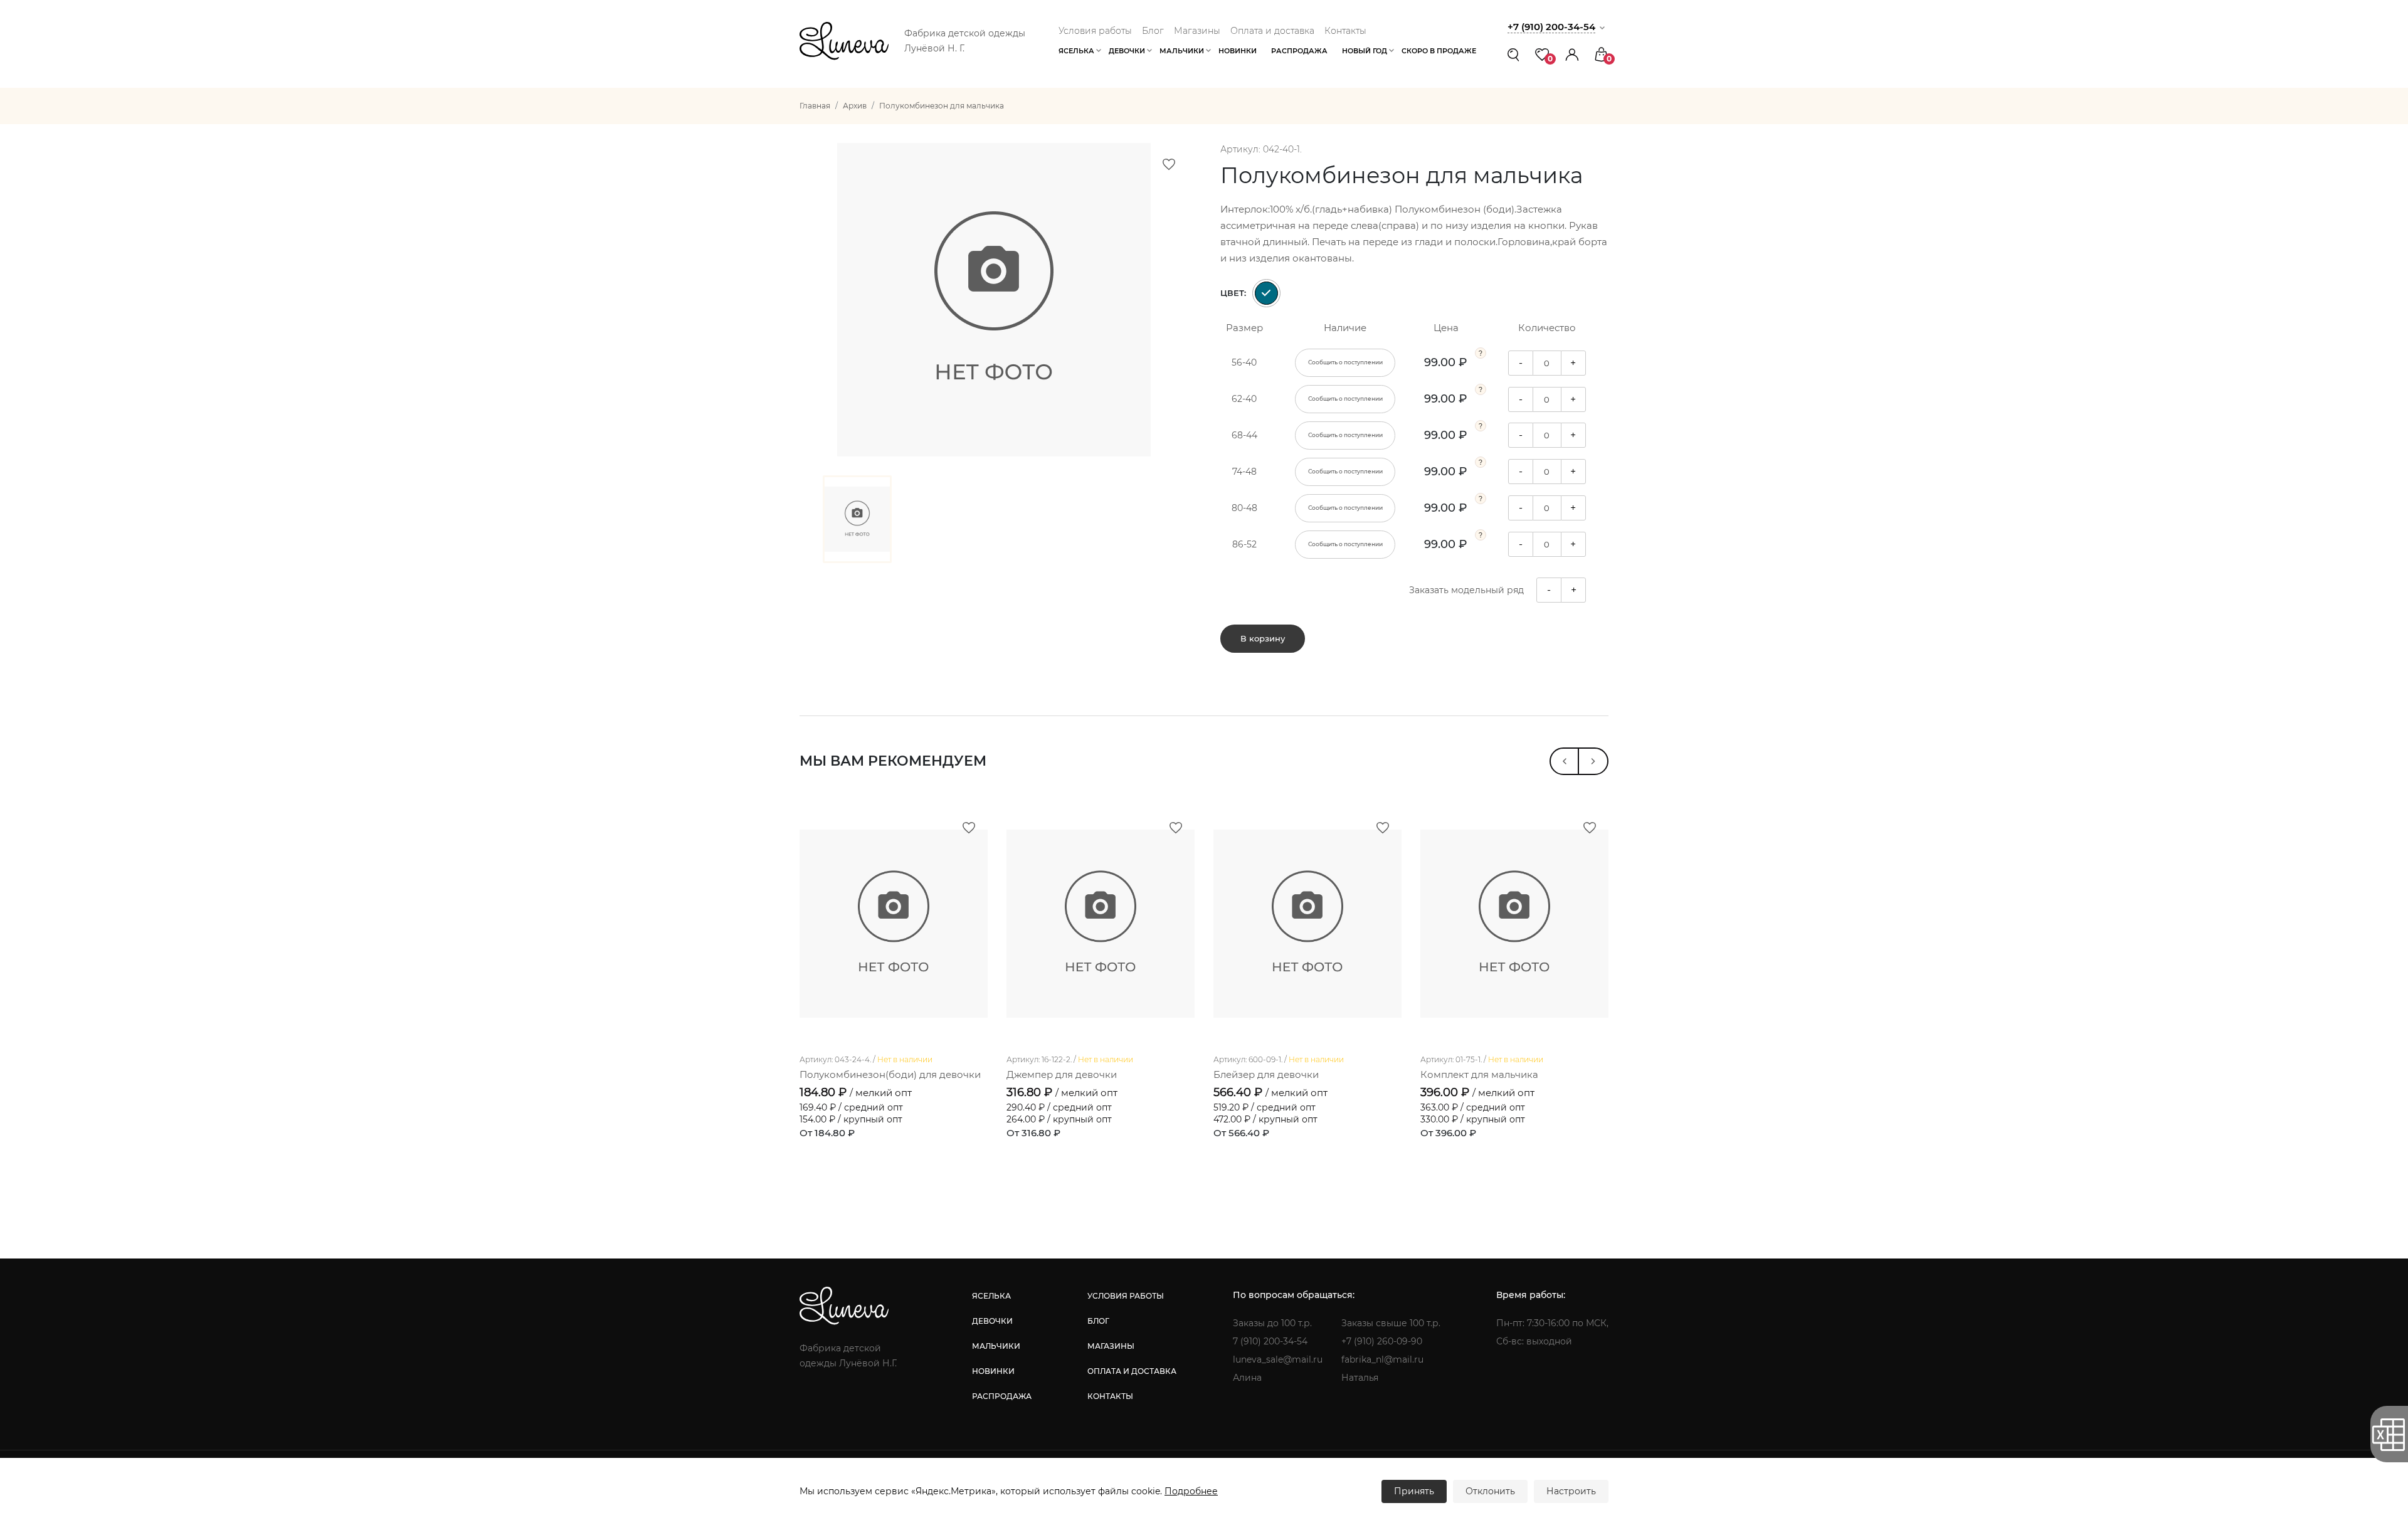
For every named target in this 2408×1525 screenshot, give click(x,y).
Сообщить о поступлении (1345, 362)
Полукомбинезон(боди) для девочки (890, 1074)
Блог (1153, 31)
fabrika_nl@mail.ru (1382, 1359)
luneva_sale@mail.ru (1278, 1359)
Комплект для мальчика (1479, 1074)
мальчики (996, 1346)
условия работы (1126, 1296)
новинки (993, 1371)
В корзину (1263, 638)
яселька (991, 1296)
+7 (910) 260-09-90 (1382, 1341)
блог (1098, 1321)
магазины (1111, 1346)
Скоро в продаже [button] (1439, 51)
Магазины (1197, 31)
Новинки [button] (1238, 51)
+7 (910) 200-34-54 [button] (1551, 27)
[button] (1572, 54)
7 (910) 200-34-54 (1270, 1341)
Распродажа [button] (1299, 51)
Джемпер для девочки (1062, 1074)
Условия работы (1095, 31)
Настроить (1571, 1491)
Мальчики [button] (1182, 51)
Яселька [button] (1076, 51)
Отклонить (1490, 1491)
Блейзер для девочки (1266, 1074)
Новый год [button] (1365, 51)
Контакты (1345, 31)
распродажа (1002, 1396)
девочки (992, 1321)
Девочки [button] (1127, 51)
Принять (1414, 1491)
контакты (1110, 1396)
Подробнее (1191, 1491)
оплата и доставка (1132, 1371)
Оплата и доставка (1272, 31)
